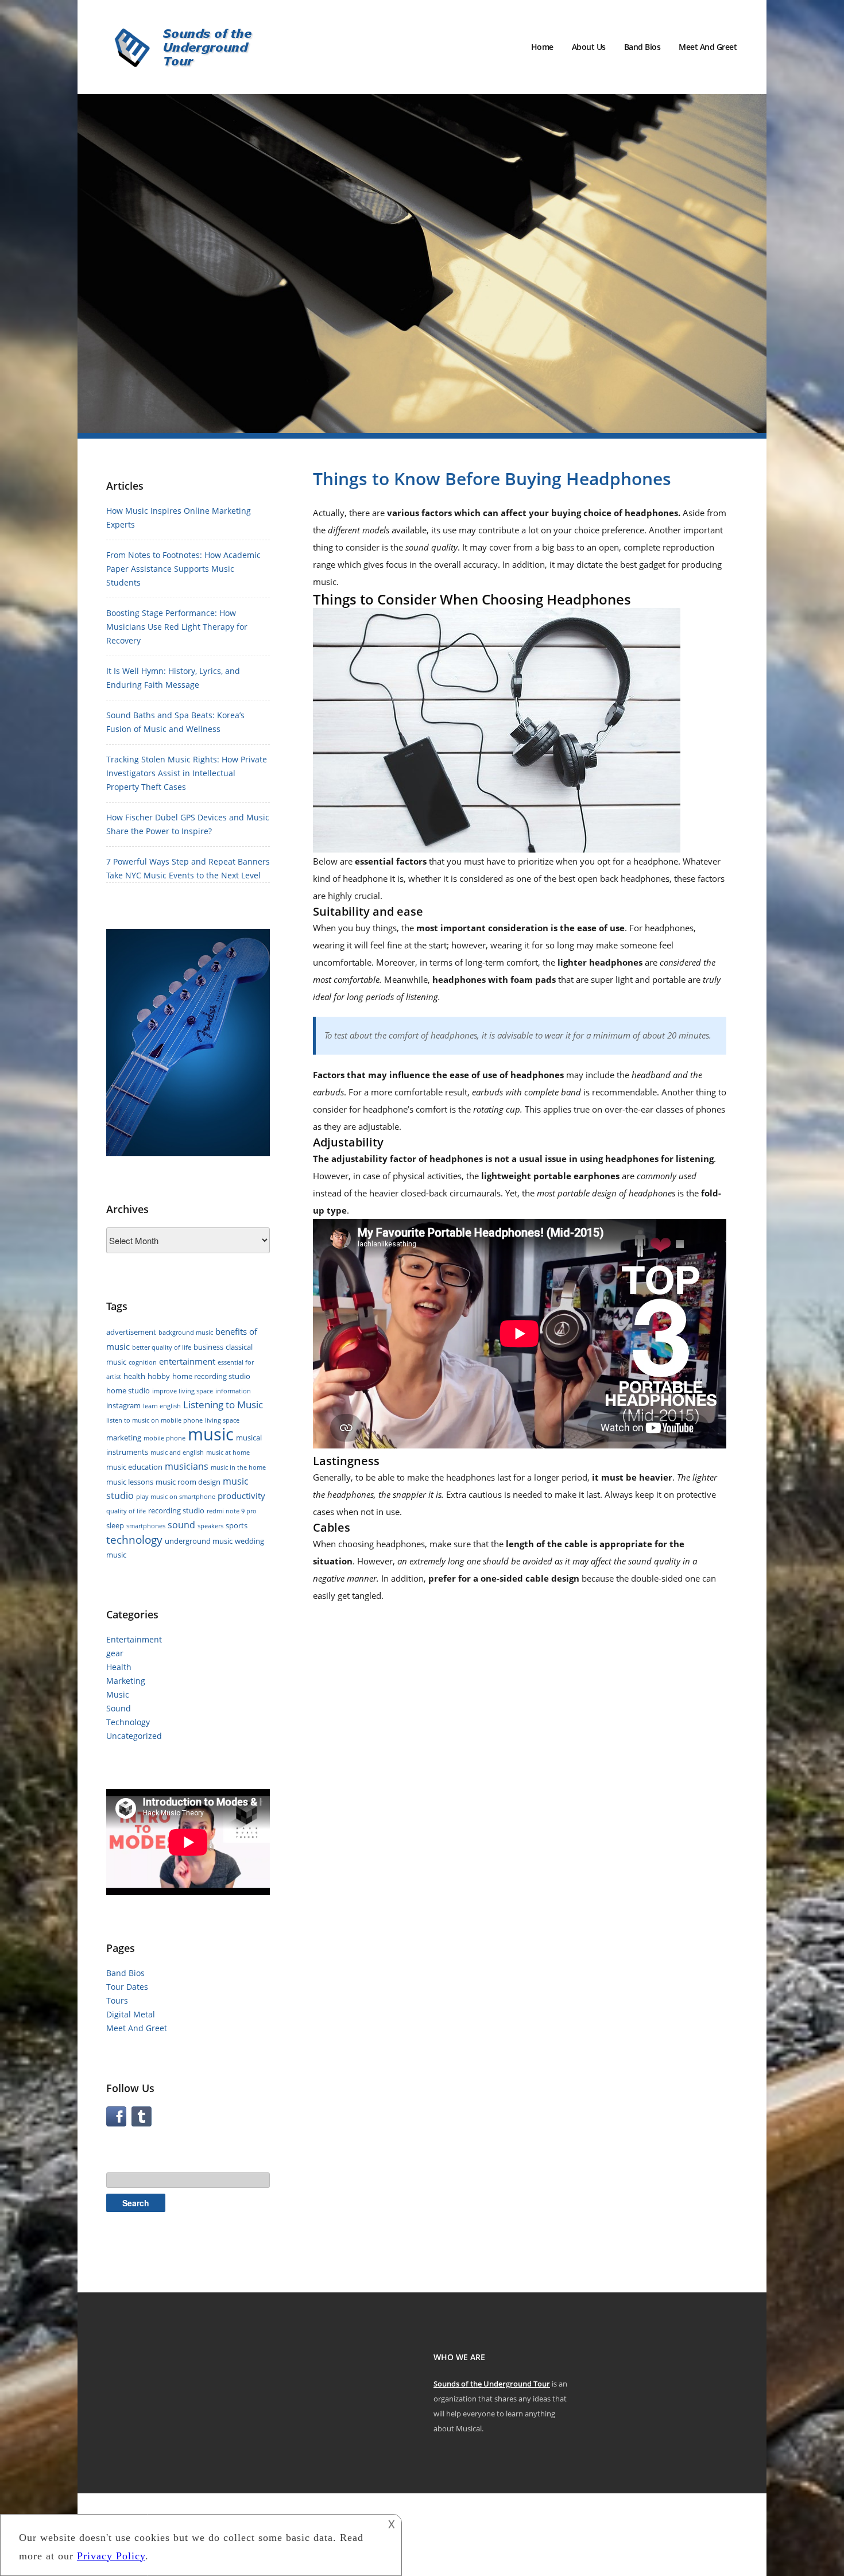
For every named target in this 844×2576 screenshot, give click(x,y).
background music (186, 1332)
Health (119, 1667)
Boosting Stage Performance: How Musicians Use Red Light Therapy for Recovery (177, 627)
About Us (589, 47)
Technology (128, 1722)
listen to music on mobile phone (154, 1420)
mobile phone (164, 1438)
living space (222, 1420)
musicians (187, 1466)
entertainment (187, 1361)
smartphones (146, 1526)
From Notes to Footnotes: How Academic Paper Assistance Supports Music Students (183, 569)
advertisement (131, 1332)
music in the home (238, 1467)
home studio (128, 1390)
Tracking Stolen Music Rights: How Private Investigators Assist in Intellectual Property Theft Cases (187, 773)
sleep (115, 1525)
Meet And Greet (708, 47)
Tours (117, 2000)
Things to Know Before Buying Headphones (492, 479)
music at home (228, 1452)
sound (181, 1525)
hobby (159, 1376)
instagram (123, 1405)
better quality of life (162, 1347)
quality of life (126, 1511)
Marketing (126, 1681)
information (233, 1391)
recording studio (176, 1510)
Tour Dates (127, 1987)
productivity (241, 1496)
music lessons (130, 1482)
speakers (210, 1526)
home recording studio (211, 1376)
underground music (199, 1541)
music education (134, 1467)
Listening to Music (223, 1405)
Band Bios (642, 47)
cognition (143, 1362)
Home (542, 47)
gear (115, 1653)
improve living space (183, 1391)
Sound (119, 1708)
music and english (177, 1452)
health (134, 1376)
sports (237, 1525)
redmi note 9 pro (232, 1511)
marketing (124, 1438)
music (211, 1434)
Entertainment (134, 1639)
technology (134, 1540)
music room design (188, 1482)
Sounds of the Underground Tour (492, 2384)
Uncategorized (134, 1736)
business (208, 1347)
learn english (162, 1406)
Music (118, 1694)
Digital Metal (131, 2014)
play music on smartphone (176, 1497)
